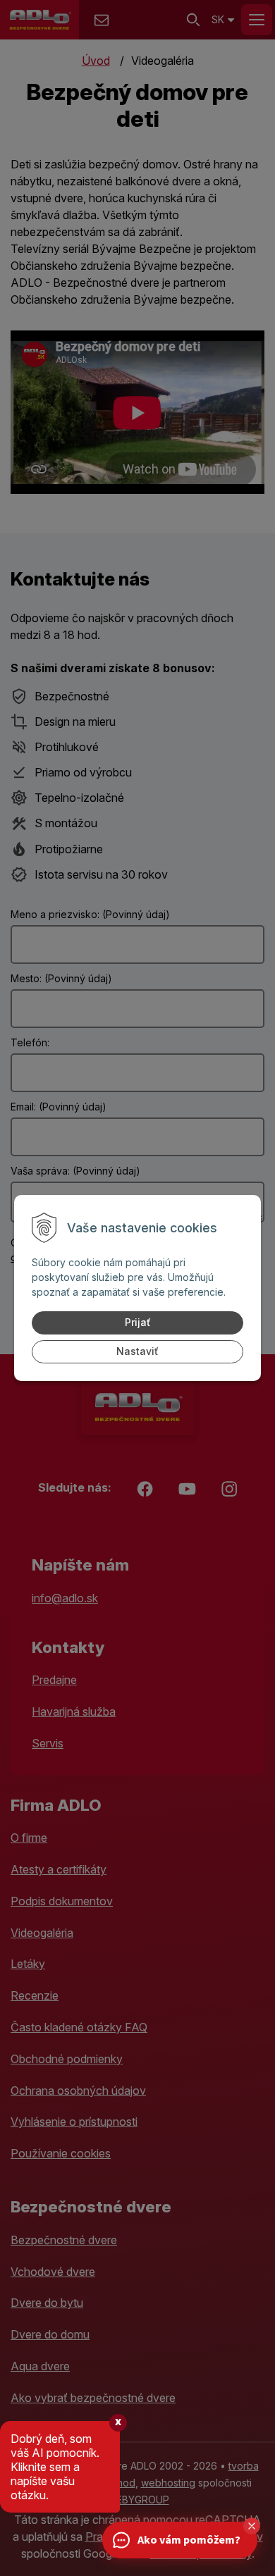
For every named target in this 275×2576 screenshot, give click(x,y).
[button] (252, 2526)
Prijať (138, 1322)
